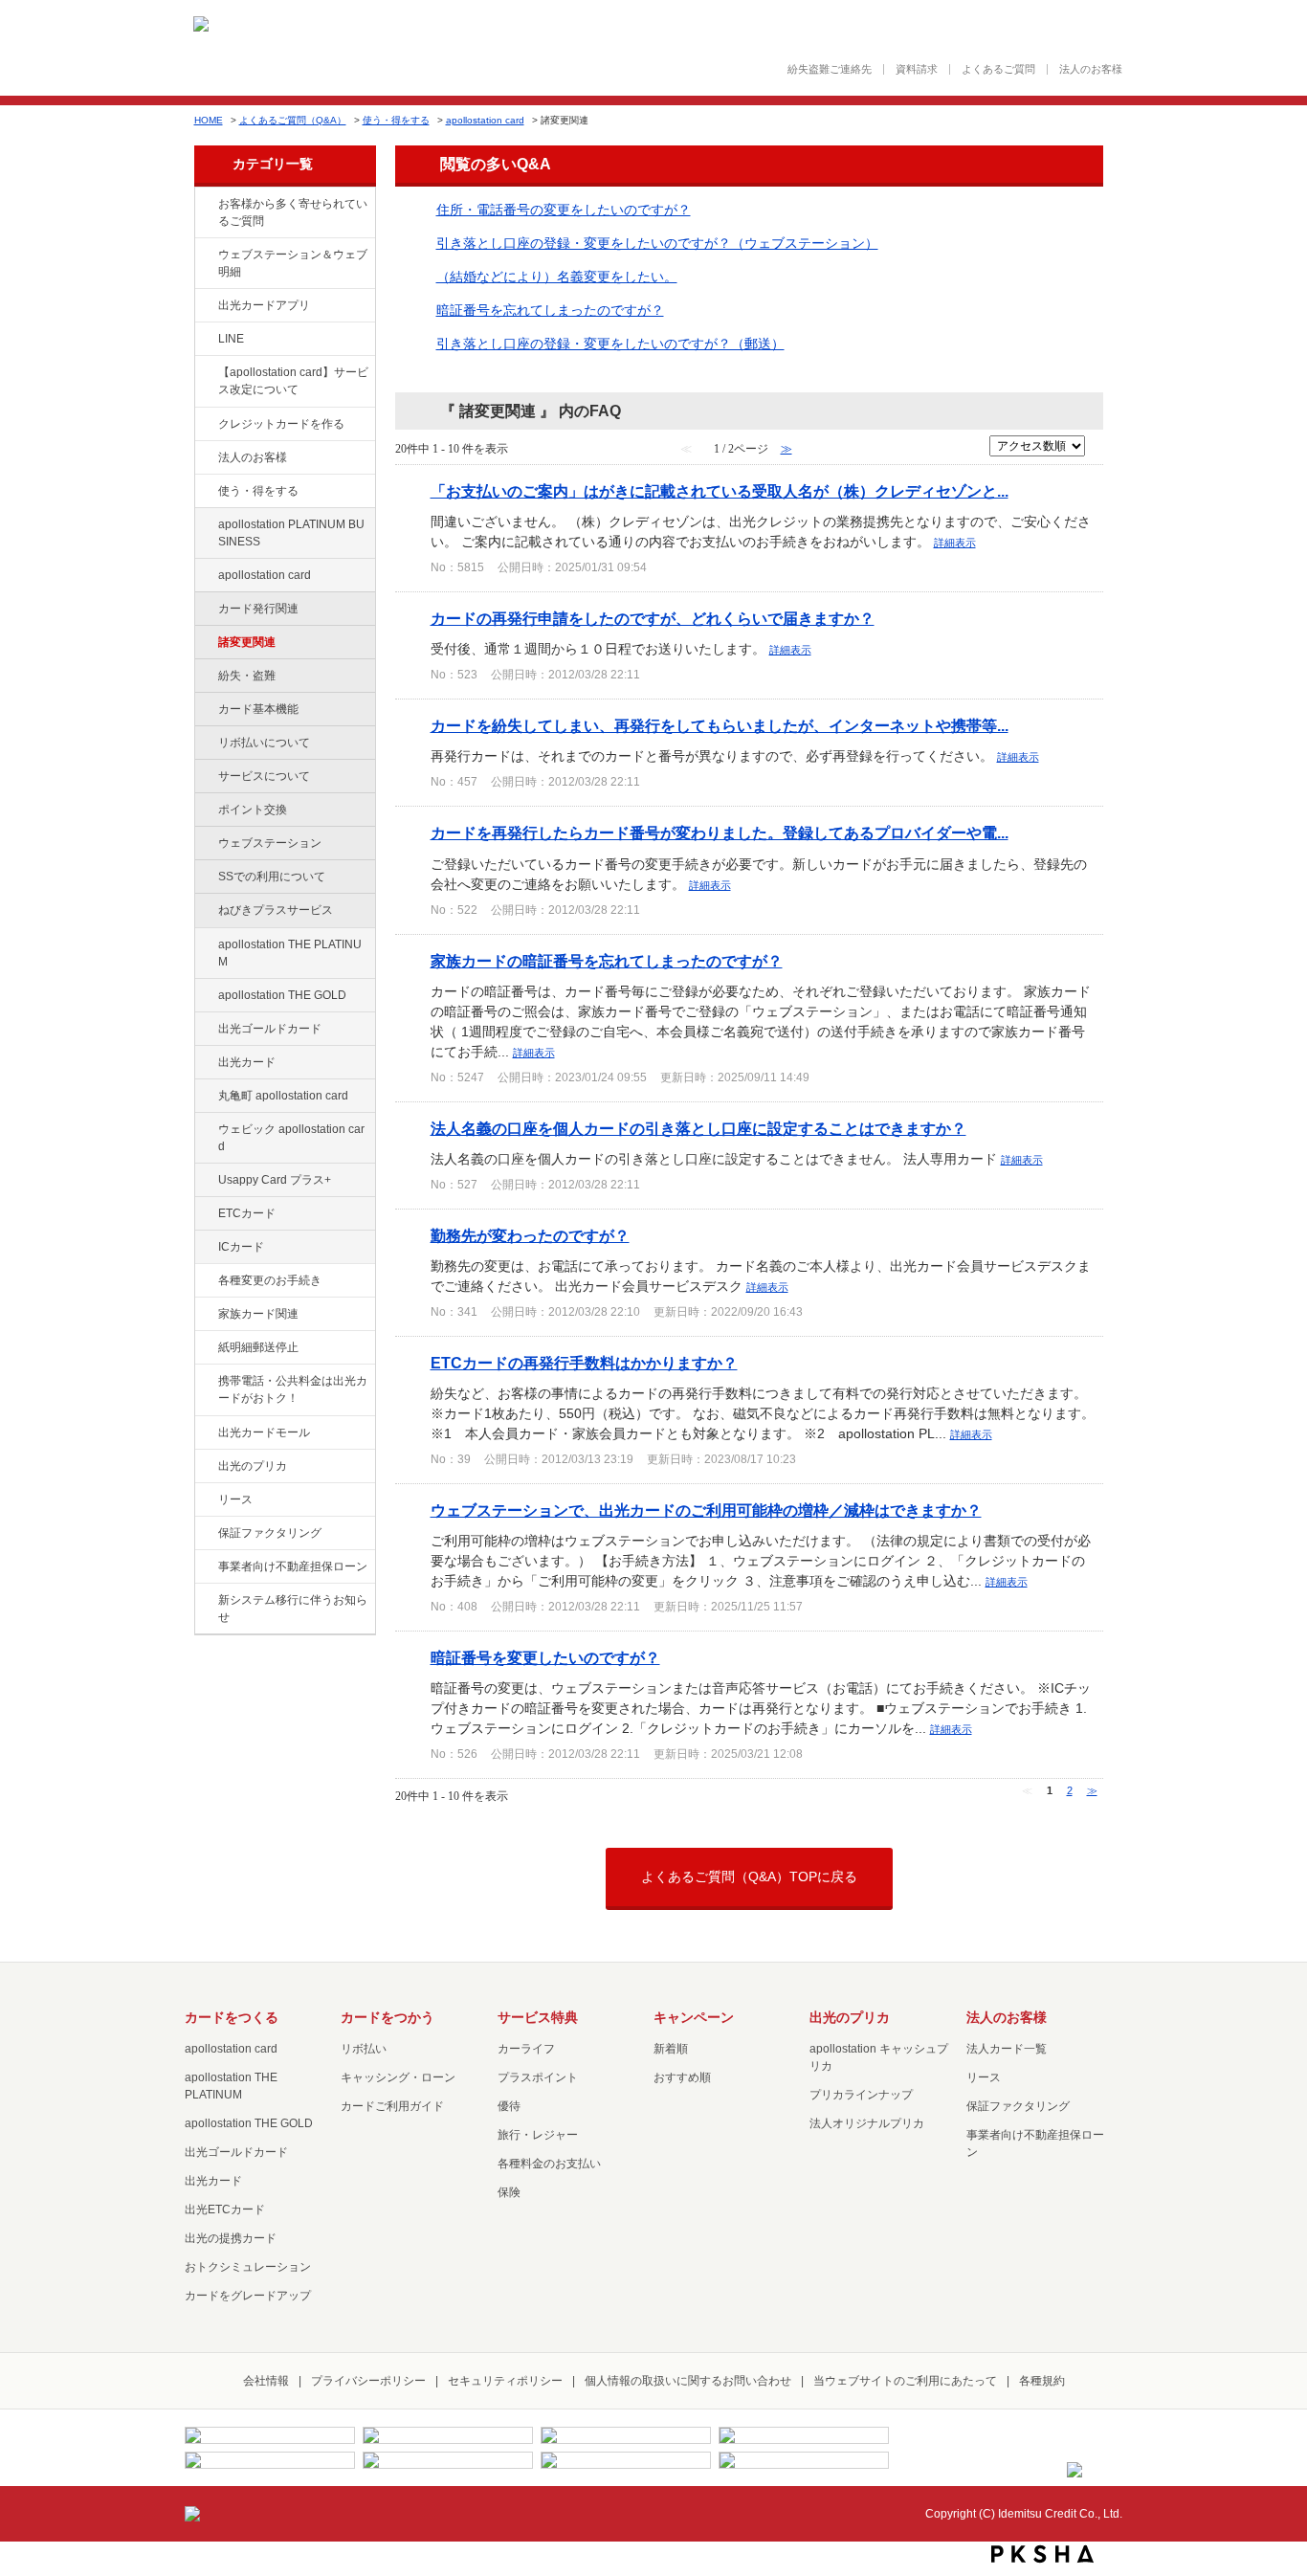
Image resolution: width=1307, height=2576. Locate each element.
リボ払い (364, 2049)
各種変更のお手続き (270, 1280)
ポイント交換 (253, 810)
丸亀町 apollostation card (283, 1096)
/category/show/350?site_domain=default (205, 1601)
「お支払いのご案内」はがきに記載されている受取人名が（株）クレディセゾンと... (720, 491)
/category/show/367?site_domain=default (205, 1181)
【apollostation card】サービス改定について (293, 381)
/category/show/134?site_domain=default (205, 205)
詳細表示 (955, 543)
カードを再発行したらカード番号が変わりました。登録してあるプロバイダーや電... (720, 833)
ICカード (241, 1247)
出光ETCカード (225, 2210)
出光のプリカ (253, 1466)
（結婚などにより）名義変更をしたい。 (557, 277)
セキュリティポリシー (505, 2381)
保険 (509, 2192)
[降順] (1097, 453)
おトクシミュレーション (248, 2267)
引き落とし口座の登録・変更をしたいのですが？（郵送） (610, 344)
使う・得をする (396, 120)
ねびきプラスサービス (276, 910)
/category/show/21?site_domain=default (205, 458)
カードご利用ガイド (392, 2106)
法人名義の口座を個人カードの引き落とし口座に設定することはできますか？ (698, 1128)
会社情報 (266, 2381)
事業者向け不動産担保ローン (293, 1566)
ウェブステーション (270, 843)
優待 (509, 2106)
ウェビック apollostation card (291, 1138)
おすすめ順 (682, 2077)
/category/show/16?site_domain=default (205, 1467)
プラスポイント (538, 2077)
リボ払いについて (264, 743)
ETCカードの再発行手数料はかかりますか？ (584, 1363)
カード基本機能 (258, 709)
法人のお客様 (1091, 69)
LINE (231, 339)
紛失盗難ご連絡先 (830, 69)
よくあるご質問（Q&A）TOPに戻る (749, 1876)
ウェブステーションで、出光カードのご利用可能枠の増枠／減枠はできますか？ (706, 1510)
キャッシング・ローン (398, 2077)
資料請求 (917, 69)
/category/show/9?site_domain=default (205, 492)
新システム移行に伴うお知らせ (293, 1609)
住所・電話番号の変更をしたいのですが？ (564, 210)
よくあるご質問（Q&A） (293, 120)
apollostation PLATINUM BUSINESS (291, 533)
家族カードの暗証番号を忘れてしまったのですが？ (607, 961)
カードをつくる (232, 2017)
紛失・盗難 (247, 676)
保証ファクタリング (270, 1533)
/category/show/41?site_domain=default (205, 945)
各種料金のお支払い (549, 2164)
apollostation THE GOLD (282, 995)
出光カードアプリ (264, 305)
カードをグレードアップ (248, 2296)
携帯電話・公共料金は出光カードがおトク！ (293, 1389)
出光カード (247, 1062)
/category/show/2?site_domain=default (205, 425)
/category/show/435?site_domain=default (205, 306)
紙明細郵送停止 (258, 1347)
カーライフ (526, 2049)
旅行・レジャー (538, 2135)
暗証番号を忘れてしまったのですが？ (550, 310)
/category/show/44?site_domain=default (205, 996)
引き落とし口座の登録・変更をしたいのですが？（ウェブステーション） (657, 243)
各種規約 (1042, 2381)
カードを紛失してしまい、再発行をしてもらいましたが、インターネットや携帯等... (720, 725)
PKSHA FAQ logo (1042, 2554)
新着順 (671, 2049)
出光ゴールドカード (270, 1029)
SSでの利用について (272, 877)
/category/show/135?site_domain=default (205, 255)
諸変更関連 (247, 642)
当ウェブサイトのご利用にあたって (905, 2381)
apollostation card (485, 120)
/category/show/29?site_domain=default (205, 576)
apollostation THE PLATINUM (290, 953)
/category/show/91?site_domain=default (205, 1130)
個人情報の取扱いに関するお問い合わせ (688, 2381)
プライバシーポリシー (368, 2381)
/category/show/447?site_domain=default (205, 525)
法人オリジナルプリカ (867, 2123)
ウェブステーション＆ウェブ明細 (293, 263)
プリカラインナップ (861, 2095)
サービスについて (264, 776)
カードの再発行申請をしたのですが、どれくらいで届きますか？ (653, 618)
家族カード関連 (258, 1314)
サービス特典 (538, 2017)
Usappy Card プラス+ (275, 1180)
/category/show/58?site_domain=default (205, 1030)
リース (235, 1499)
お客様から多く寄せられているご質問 (293, 212)
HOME (209, 120)
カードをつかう (388, 2017)
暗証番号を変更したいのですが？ (545, 1657)
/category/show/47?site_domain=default (205, 1063)
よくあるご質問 (998, 69)
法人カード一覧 (1007, 2049)
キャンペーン (694, 2017)
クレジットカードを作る (281, 424)
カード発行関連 (258, 609)
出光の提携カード (231, 2238)
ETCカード (247, 1213)
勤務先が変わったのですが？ (530, 1235)
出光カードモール (264, 1432)
